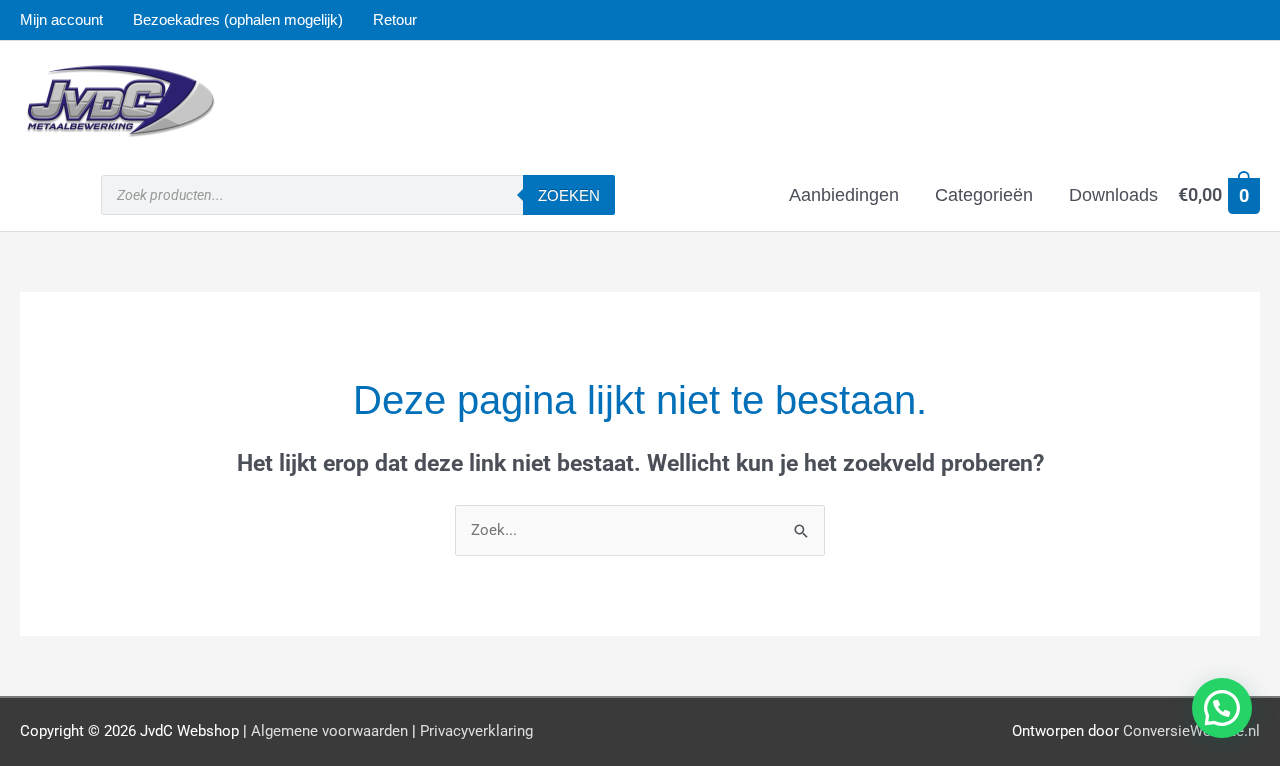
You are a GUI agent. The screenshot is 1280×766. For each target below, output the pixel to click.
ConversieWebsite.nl (1191, 731)
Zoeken (569, 195)
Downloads (1113, 195)
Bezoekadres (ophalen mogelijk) (238, 19)
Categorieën (984, 195)
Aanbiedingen (844, 195)
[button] (1222, 708)
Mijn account (61, 19)
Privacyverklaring (476, 731)
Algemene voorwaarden (329, 731)
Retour (395, 19)
